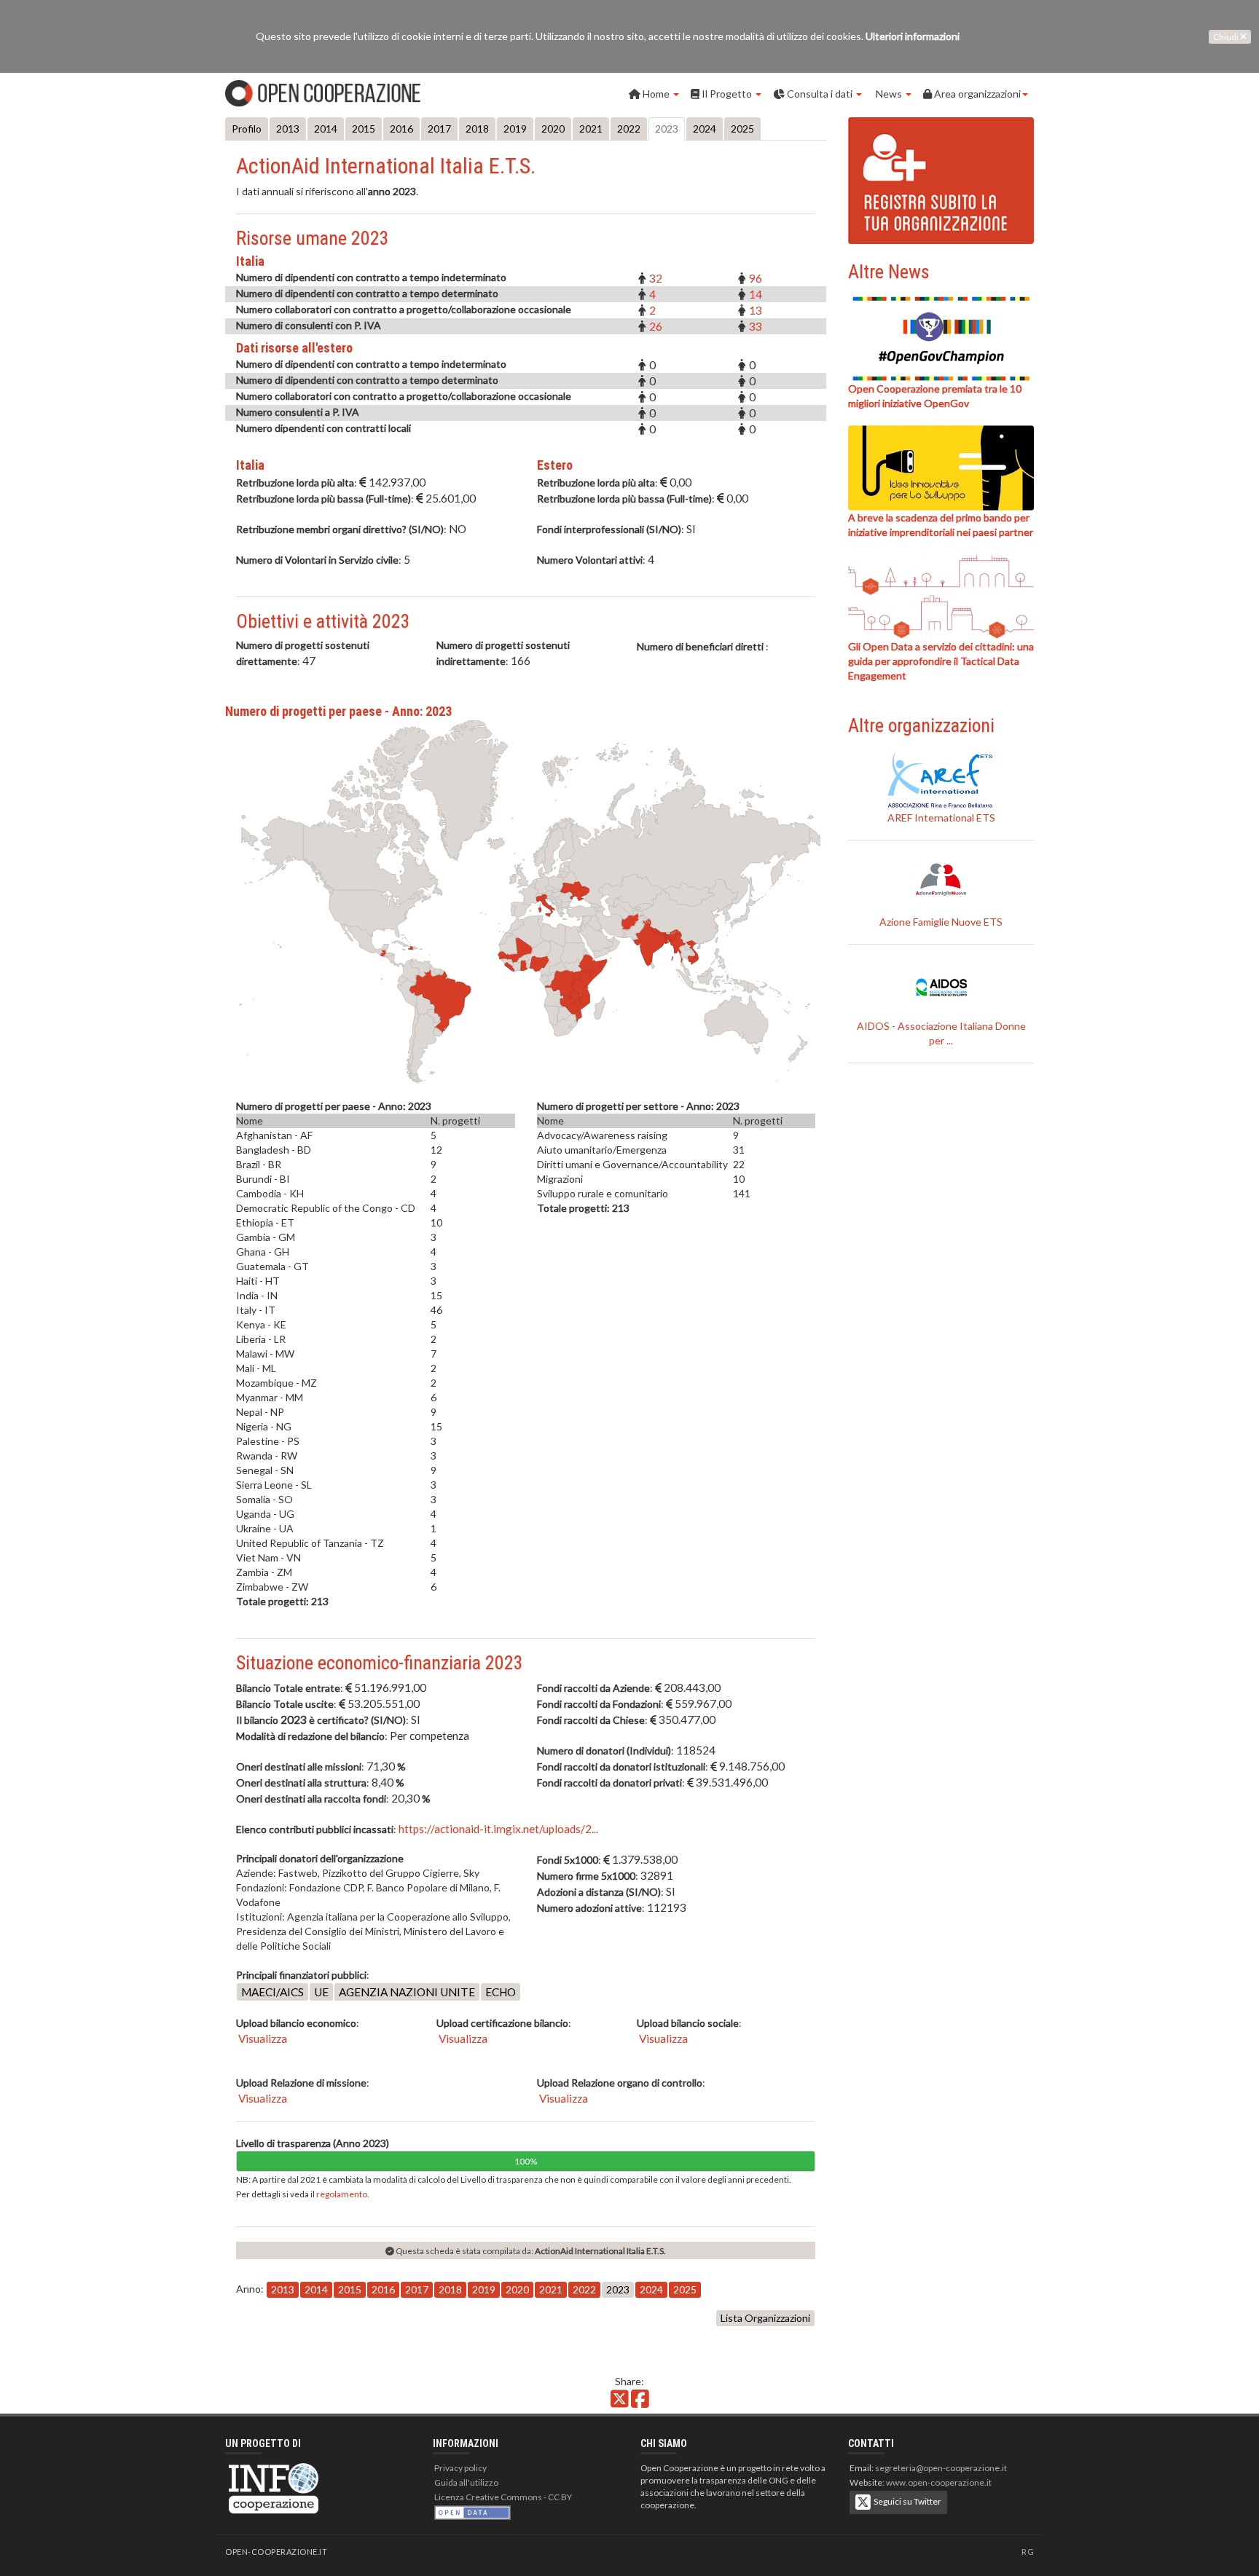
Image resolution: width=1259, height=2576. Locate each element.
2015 (364, 129)
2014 (326, 129)
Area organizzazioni (976, 94)
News (889, 94)
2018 (477, 129)
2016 (401, 129)
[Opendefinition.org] (472, 2512)
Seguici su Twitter (906, 2501)
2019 (515, 129)
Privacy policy (460, 2468)
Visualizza (262, 2039)
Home (656, 94)
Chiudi (1227, 37)
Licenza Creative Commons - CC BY (503, 2497)
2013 (288, 129)
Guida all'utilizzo (466, 2482)
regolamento (342, 2194)
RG (1028, 2552)
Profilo (247, 129)
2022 (629, 129)
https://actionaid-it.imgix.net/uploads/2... (498, 1829)
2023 (667, 129)
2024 (705, 129)
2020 (553, 129)
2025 (742, 129)
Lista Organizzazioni (765, 2318)
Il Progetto (727, 94)
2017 (439, 129)
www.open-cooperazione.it (939, 2482)
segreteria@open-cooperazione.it (941, 2468)
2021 (591, 129)
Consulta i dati (820, 94)
